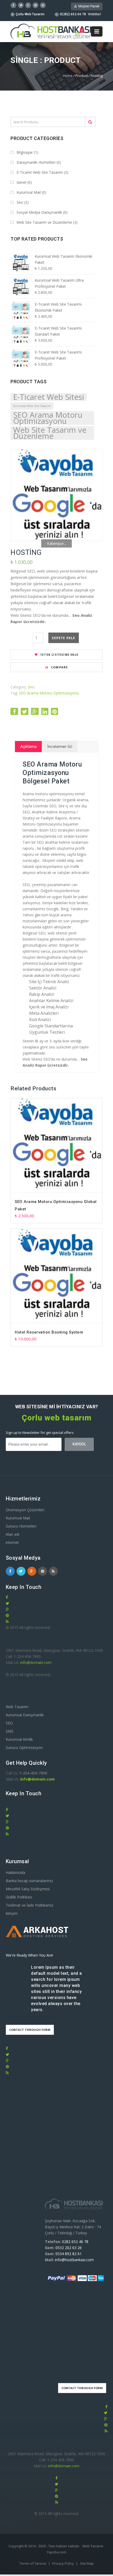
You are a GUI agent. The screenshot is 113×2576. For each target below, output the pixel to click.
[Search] (90, 122)
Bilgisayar (25, 152)
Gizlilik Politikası (19, 1897)
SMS (10, 1731)
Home (68, 76)
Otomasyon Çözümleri (25, 1510)
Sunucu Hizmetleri (21, 1526)
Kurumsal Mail (29, 192)
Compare (59, 667)
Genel (21, 182)
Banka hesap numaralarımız (29, 1881)
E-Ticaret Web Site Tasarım (40, 172)
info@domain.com (36, 1662)
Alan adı (12, 1534)
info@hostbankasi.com (74, 2260)
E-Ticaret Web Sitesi (49, 397)
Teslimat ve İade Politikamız (30, 1905)
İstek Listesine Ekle (59, 655)
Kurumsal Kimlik (19, 1739)
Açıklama (28, 747)
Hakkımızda (16, 1873)
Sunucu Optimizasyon (24, 1747)
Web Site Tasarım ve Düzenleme (44, 222)
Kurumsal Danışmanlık (25, 1715)
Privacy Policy (63, 2563)
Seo (20, 202)
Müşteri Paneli (88, 6)
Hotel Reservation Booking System (49, 1332)
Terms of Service (33, 2563)
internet (12, 1542)
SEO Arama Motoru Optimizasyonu (48, 418)
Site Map (87, 2563)
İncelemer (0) (60, 747)
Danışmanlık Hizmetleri (36, 162)
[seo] (56, 495)
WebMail (94, 14)
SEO (9, 1723)
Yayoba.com (56, 2552)
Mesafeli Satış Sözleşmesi (28, 1889)
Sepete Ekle (63, 638)
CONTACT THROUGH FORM (30, 2030)
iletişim (12, 1913)
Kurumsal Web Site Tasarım (32, 406)
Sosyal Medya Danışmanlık (39, 212)
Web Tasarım (17, 1707)
